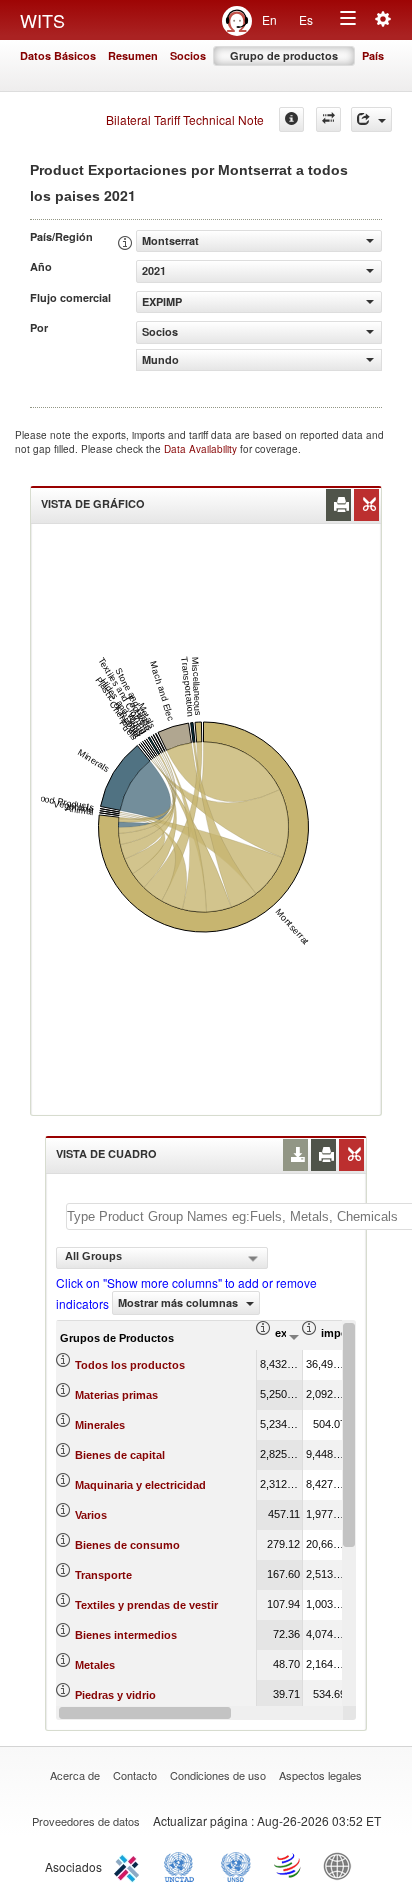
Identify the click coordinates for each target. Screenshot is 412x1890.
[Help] (291, 119)
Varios (91, 1515)
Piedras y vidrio (115, 1695)
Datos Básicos (58, 55)
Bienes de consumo (127, 1545)
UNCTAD (183, 1865)
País (373, 55)
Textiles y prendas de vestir (146, 1605)
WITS (42, 20)
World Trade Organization (289, 1865)
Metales (95, 1665)
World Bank (342, 1865)
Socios (188, 55)
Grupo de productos (284, 55)
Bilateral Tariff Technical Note (185, 119)
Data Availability (202, 449)
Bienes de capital (120, 1455)
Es (306, 19)
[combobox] (162, 1258)
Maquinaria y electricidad (140, 1485)
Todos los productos (130, 1365)
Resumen (133, 55)
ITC (130, 1865)
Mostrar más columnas (179, 1302)
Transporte (103, 1575)
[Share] (371, 119)
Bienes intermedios (126, 1635)
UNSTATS (236, 1865)
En (269, 19)
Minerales (100, 1425)
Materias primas (116, 1395)
